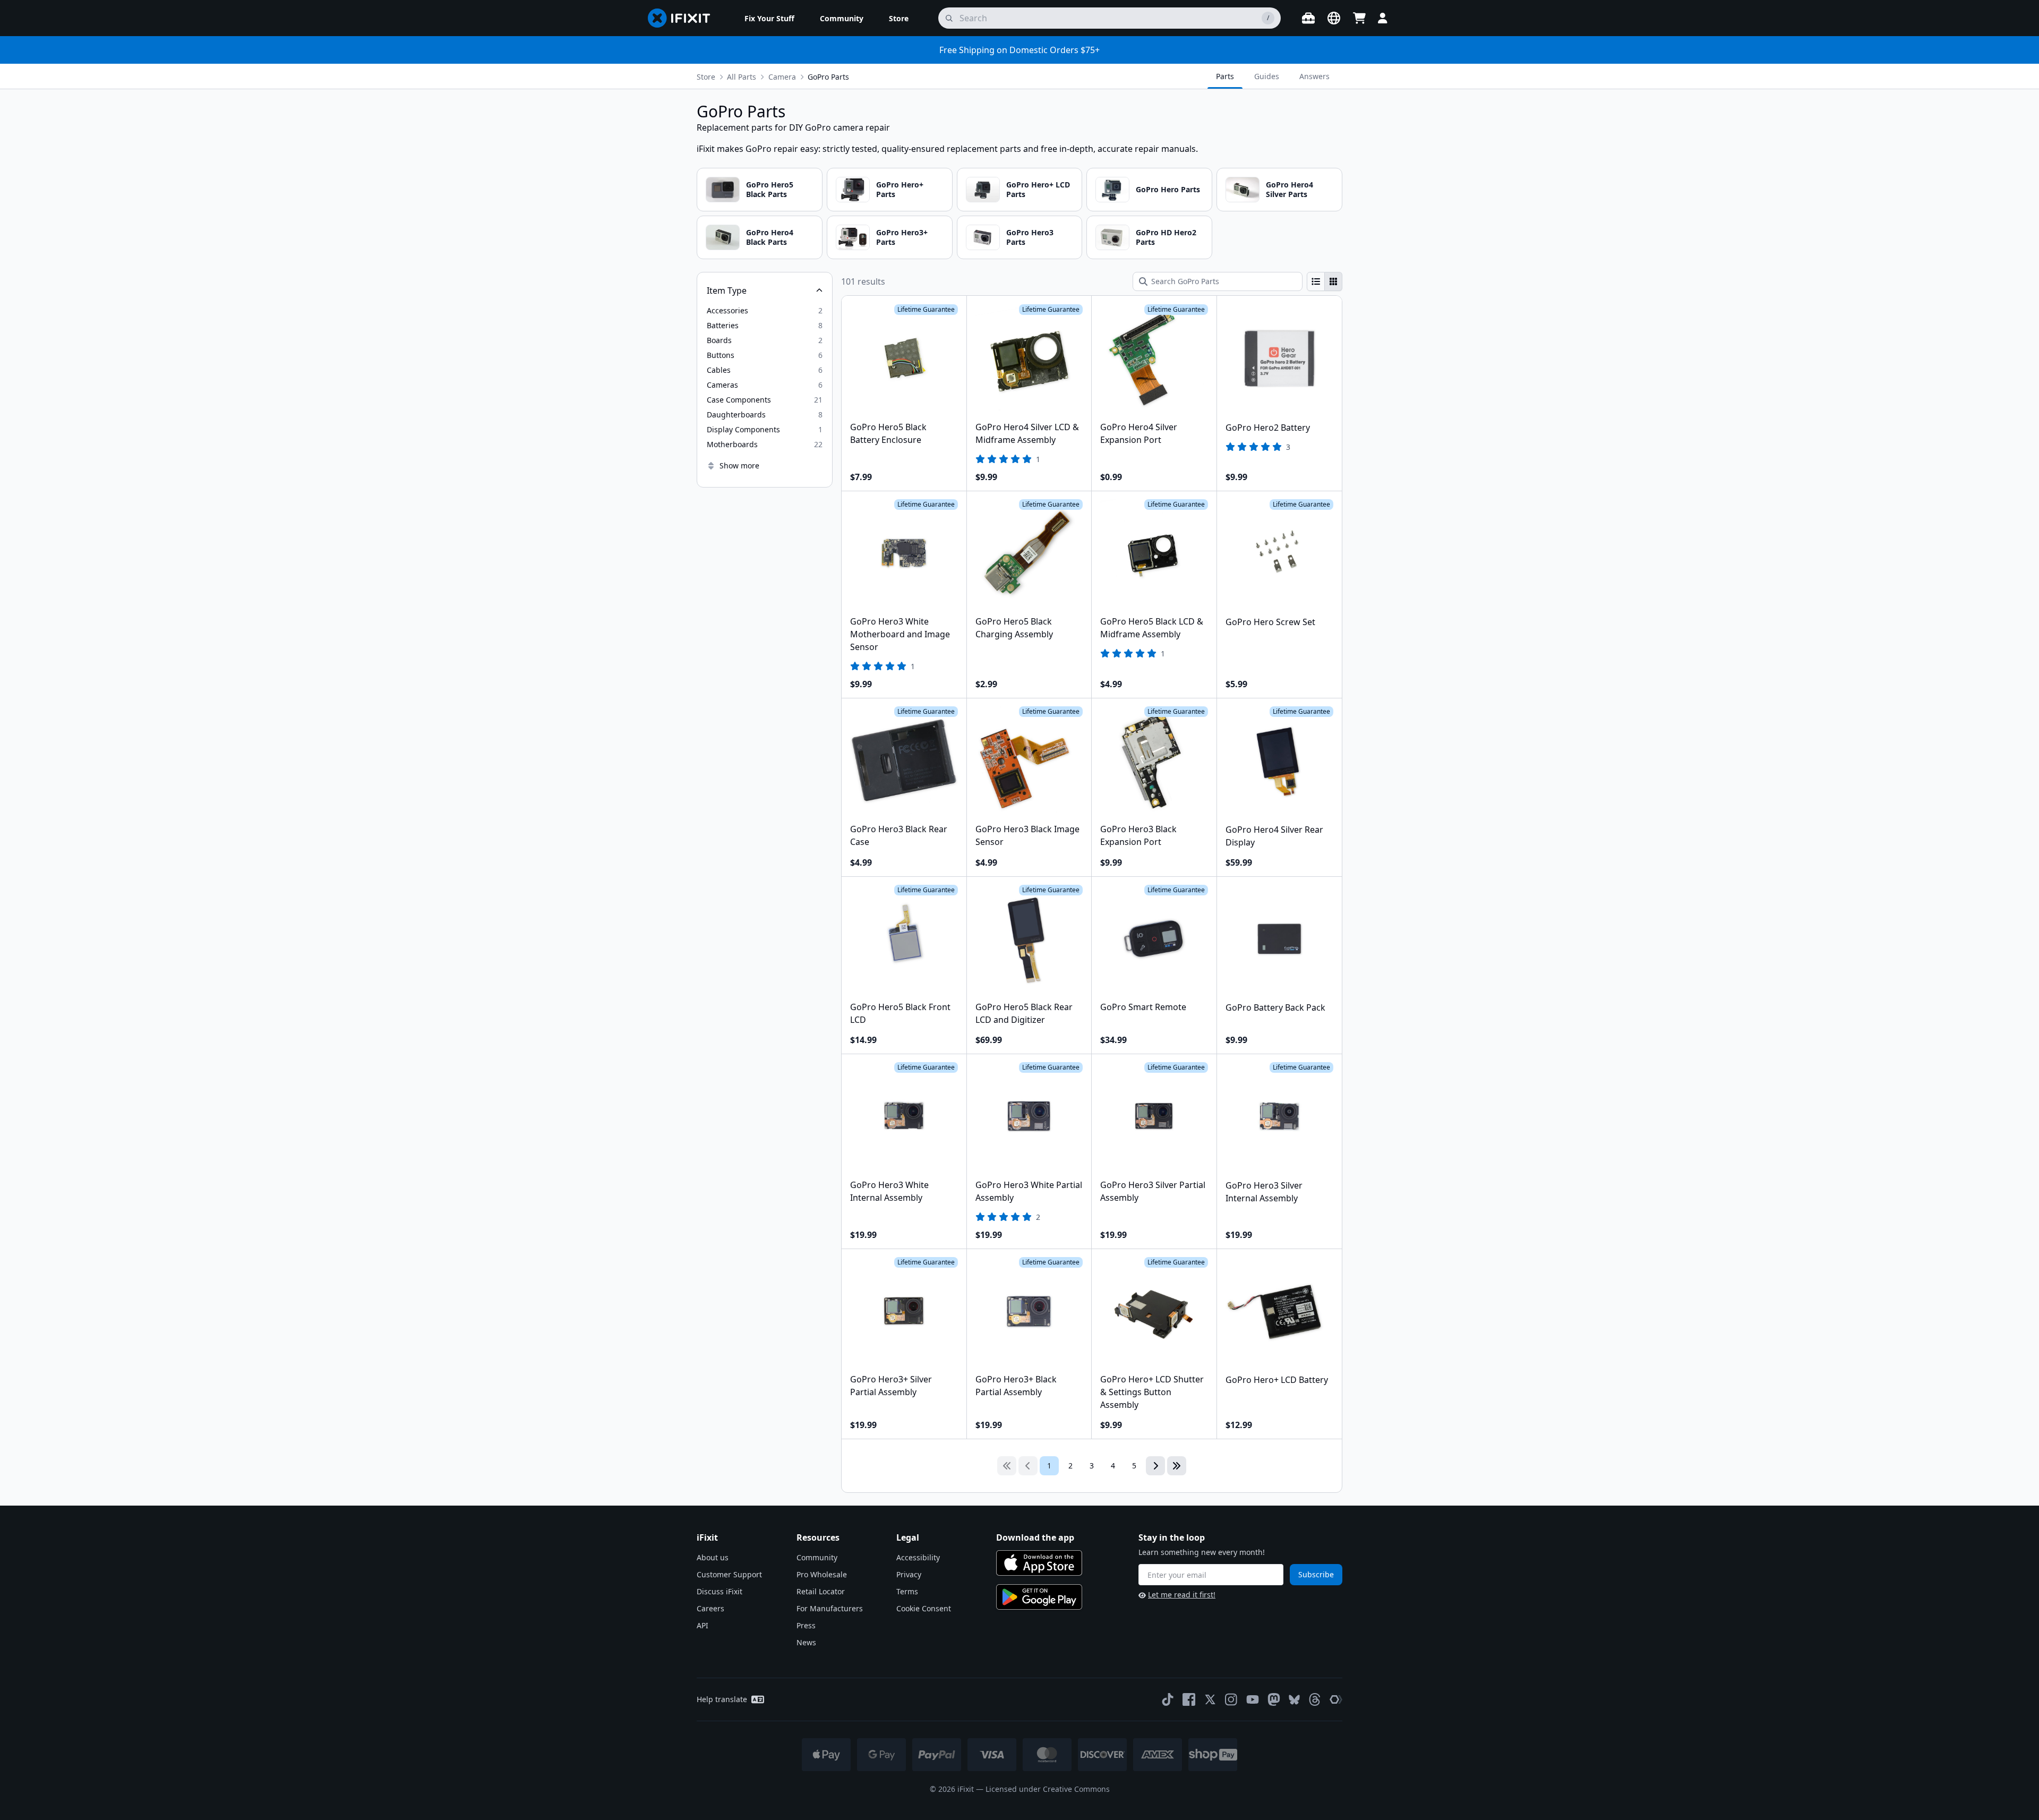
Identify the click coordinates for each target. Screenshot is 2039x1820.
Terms (907, 1591)
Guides (1267, 76)
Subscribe (1316, 1574)
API (702, 1625)
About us (713, 1557)
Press (806, 1625)
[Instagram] (1231, 1699)
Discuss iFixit (719, 1591)
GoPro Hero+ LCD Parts (1038, 189)
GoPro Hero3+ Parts (902, 237)
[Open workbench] (1308, 18)
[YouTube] (1253, 1699)
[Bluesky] (1294, 1700)
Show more (739, 465)
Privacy (909, 1574)
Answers (1314, 76)
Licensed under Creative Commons (1048, 1789)
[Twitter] (1210, 1699)
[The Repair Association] (1336, 1699)
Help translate (722, 1699)
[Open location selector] (1334, 18)
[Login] (1383, 18)
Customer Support (729, 1574)
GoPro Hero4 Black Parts (770, 237)
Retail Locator (821, 1591)
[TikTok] (1168, 1699)
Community (817, 1557)
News (806, 1642)
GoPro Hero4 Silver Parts (1290, 189)
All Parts (742, 77)
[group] (1325, 281)
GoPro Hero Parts (1168, 189)
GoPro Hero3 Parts (1030, 237)
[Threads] (1315, 1699)
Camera (782, 77)
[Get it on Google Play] (1039, 1597)
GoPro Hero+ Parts (900, 189)
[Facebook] (1189, 1699)
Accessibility (918, 1557)
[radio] (1316, 281)
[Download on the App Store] (1039, 1563)
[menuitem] (769, 18)
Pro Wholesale (822, 1574)
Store (706, 77)
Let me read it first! (1182, 1595)
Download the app (1035, 1537)
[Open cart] (1359, 18)
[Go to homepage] (683, 18)
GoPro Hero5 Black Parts (770, 189)
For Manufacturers (830, 1608)
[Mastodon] (1274, 1699)
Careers (710, 1608)
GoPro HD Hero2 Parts (1166, 237)
